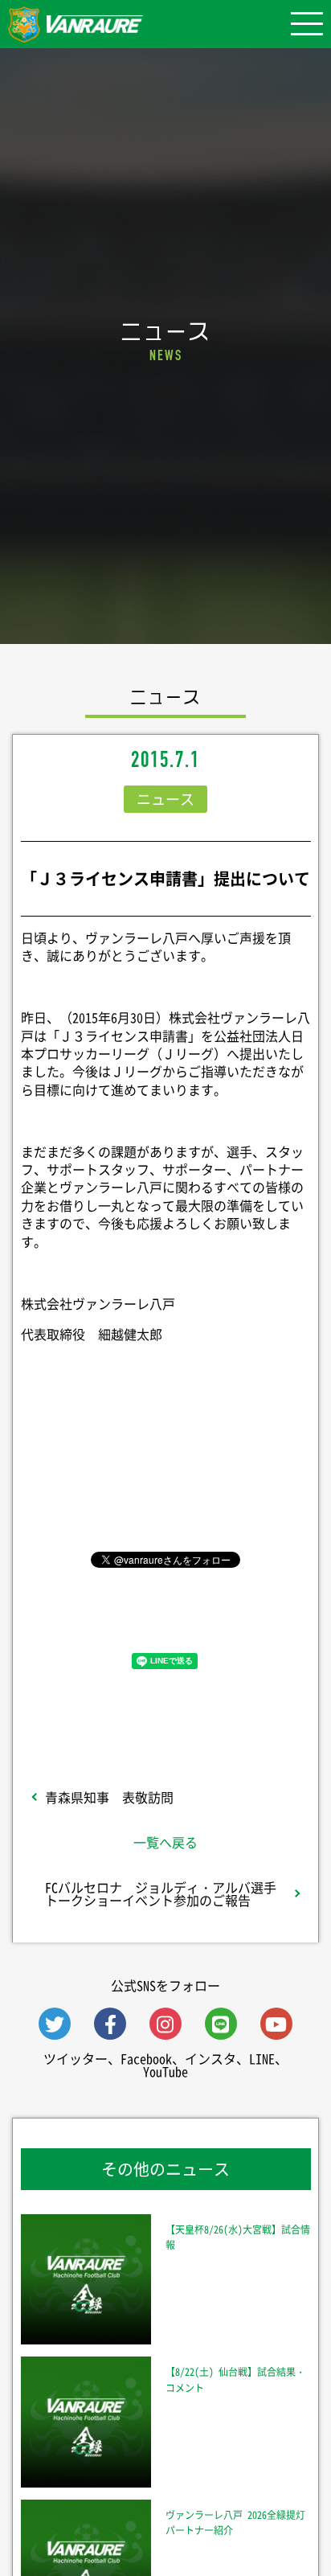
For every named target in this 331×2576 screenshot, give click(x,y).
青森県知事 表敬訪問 (109, 1797)
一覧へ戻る (165, 1842)
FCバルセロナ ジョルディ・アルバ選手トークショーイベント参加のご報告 (161, 1893)
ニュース (165, 799)
